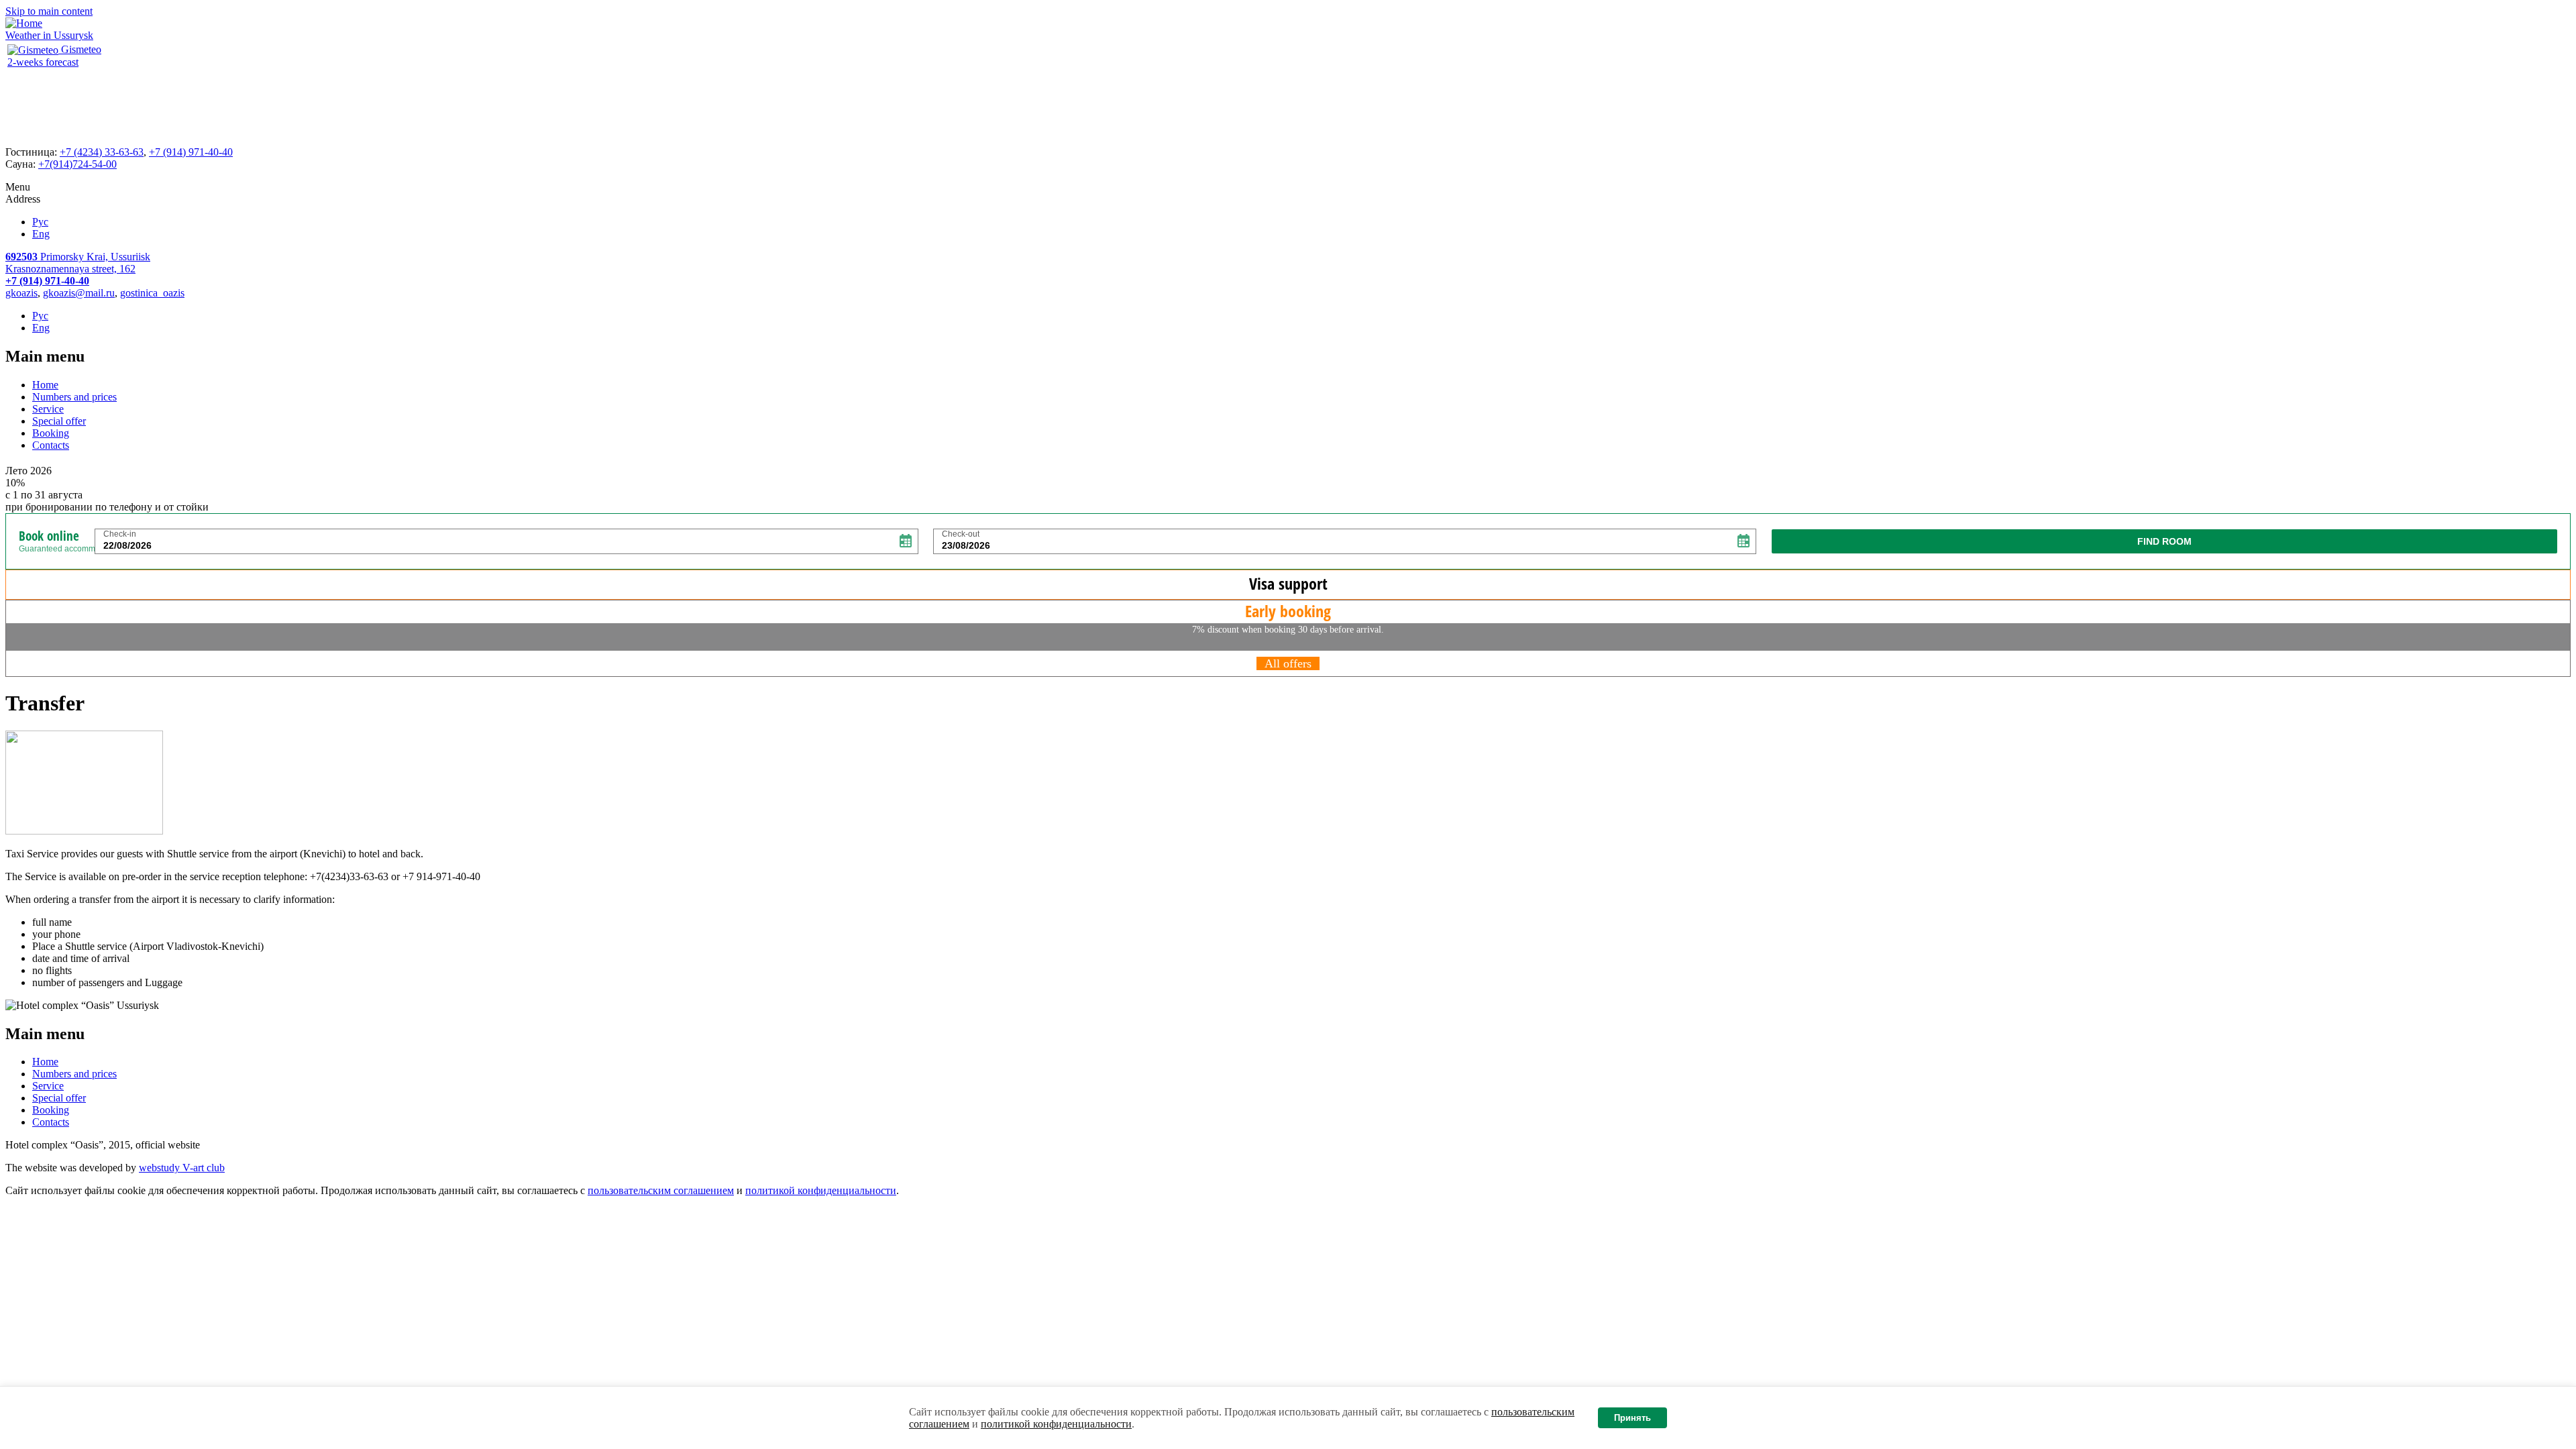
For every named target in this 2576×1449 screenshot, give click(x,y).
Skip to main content (49, 11)
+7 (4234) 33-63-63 (102, 152)
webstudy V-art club (182, 1168)
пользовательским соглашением (661, 1190)
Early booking (1288, 611)
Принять (1632, 1418)
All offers (1288, 663)
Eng (41, 234)
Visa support (1288, 583)
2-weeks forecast (43, 62)
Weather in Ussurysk (49, 35)
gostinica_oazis (152, 293)
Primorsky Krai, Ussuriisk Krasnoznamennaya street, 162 (78, 263)
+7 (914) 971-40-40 (191, 152)
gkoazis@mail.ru (79, 293)
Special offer (59, 421)
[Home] (24, 23)
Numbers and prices (74, 397)
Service (48, 409)
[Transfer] (84, 831)
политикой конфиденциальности (1056, 1424)
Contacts (51, 445)
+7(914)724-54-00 (77, 164)
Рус (40, 222)
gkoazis (21, 293)
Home (45, 385)
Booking (51, 433)
